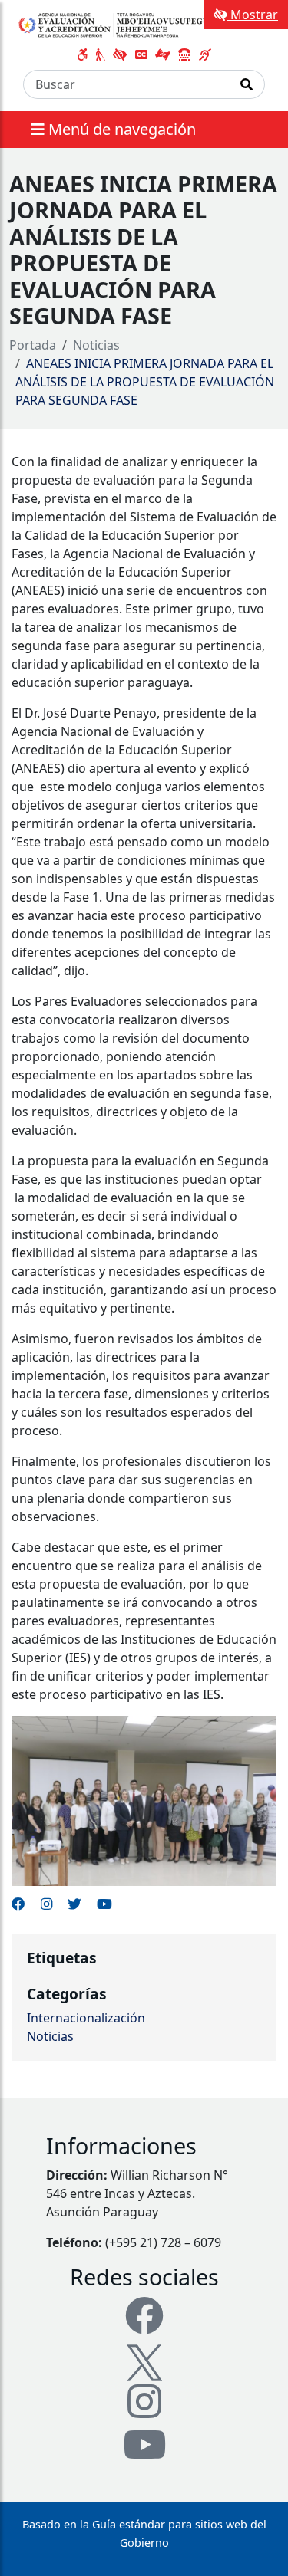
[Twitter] (144, 2361)
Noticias (96, 345)
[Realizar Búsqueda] (247, 84)
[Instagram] (144, 2401)
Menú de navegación (120, 129)
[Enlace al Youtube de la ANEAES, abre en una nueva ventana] (104, 1904)
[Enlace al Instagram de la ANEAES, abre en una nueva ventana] (46, 1904)
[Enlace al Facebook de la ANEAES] (18, 1904)
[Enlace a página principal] (118, 25)
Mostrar (253, 15)
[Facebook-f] (144, 2315)
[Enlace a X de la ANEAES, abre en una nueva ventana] (74, 1904)
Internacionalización (86, 2018)
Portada (33, 345)
